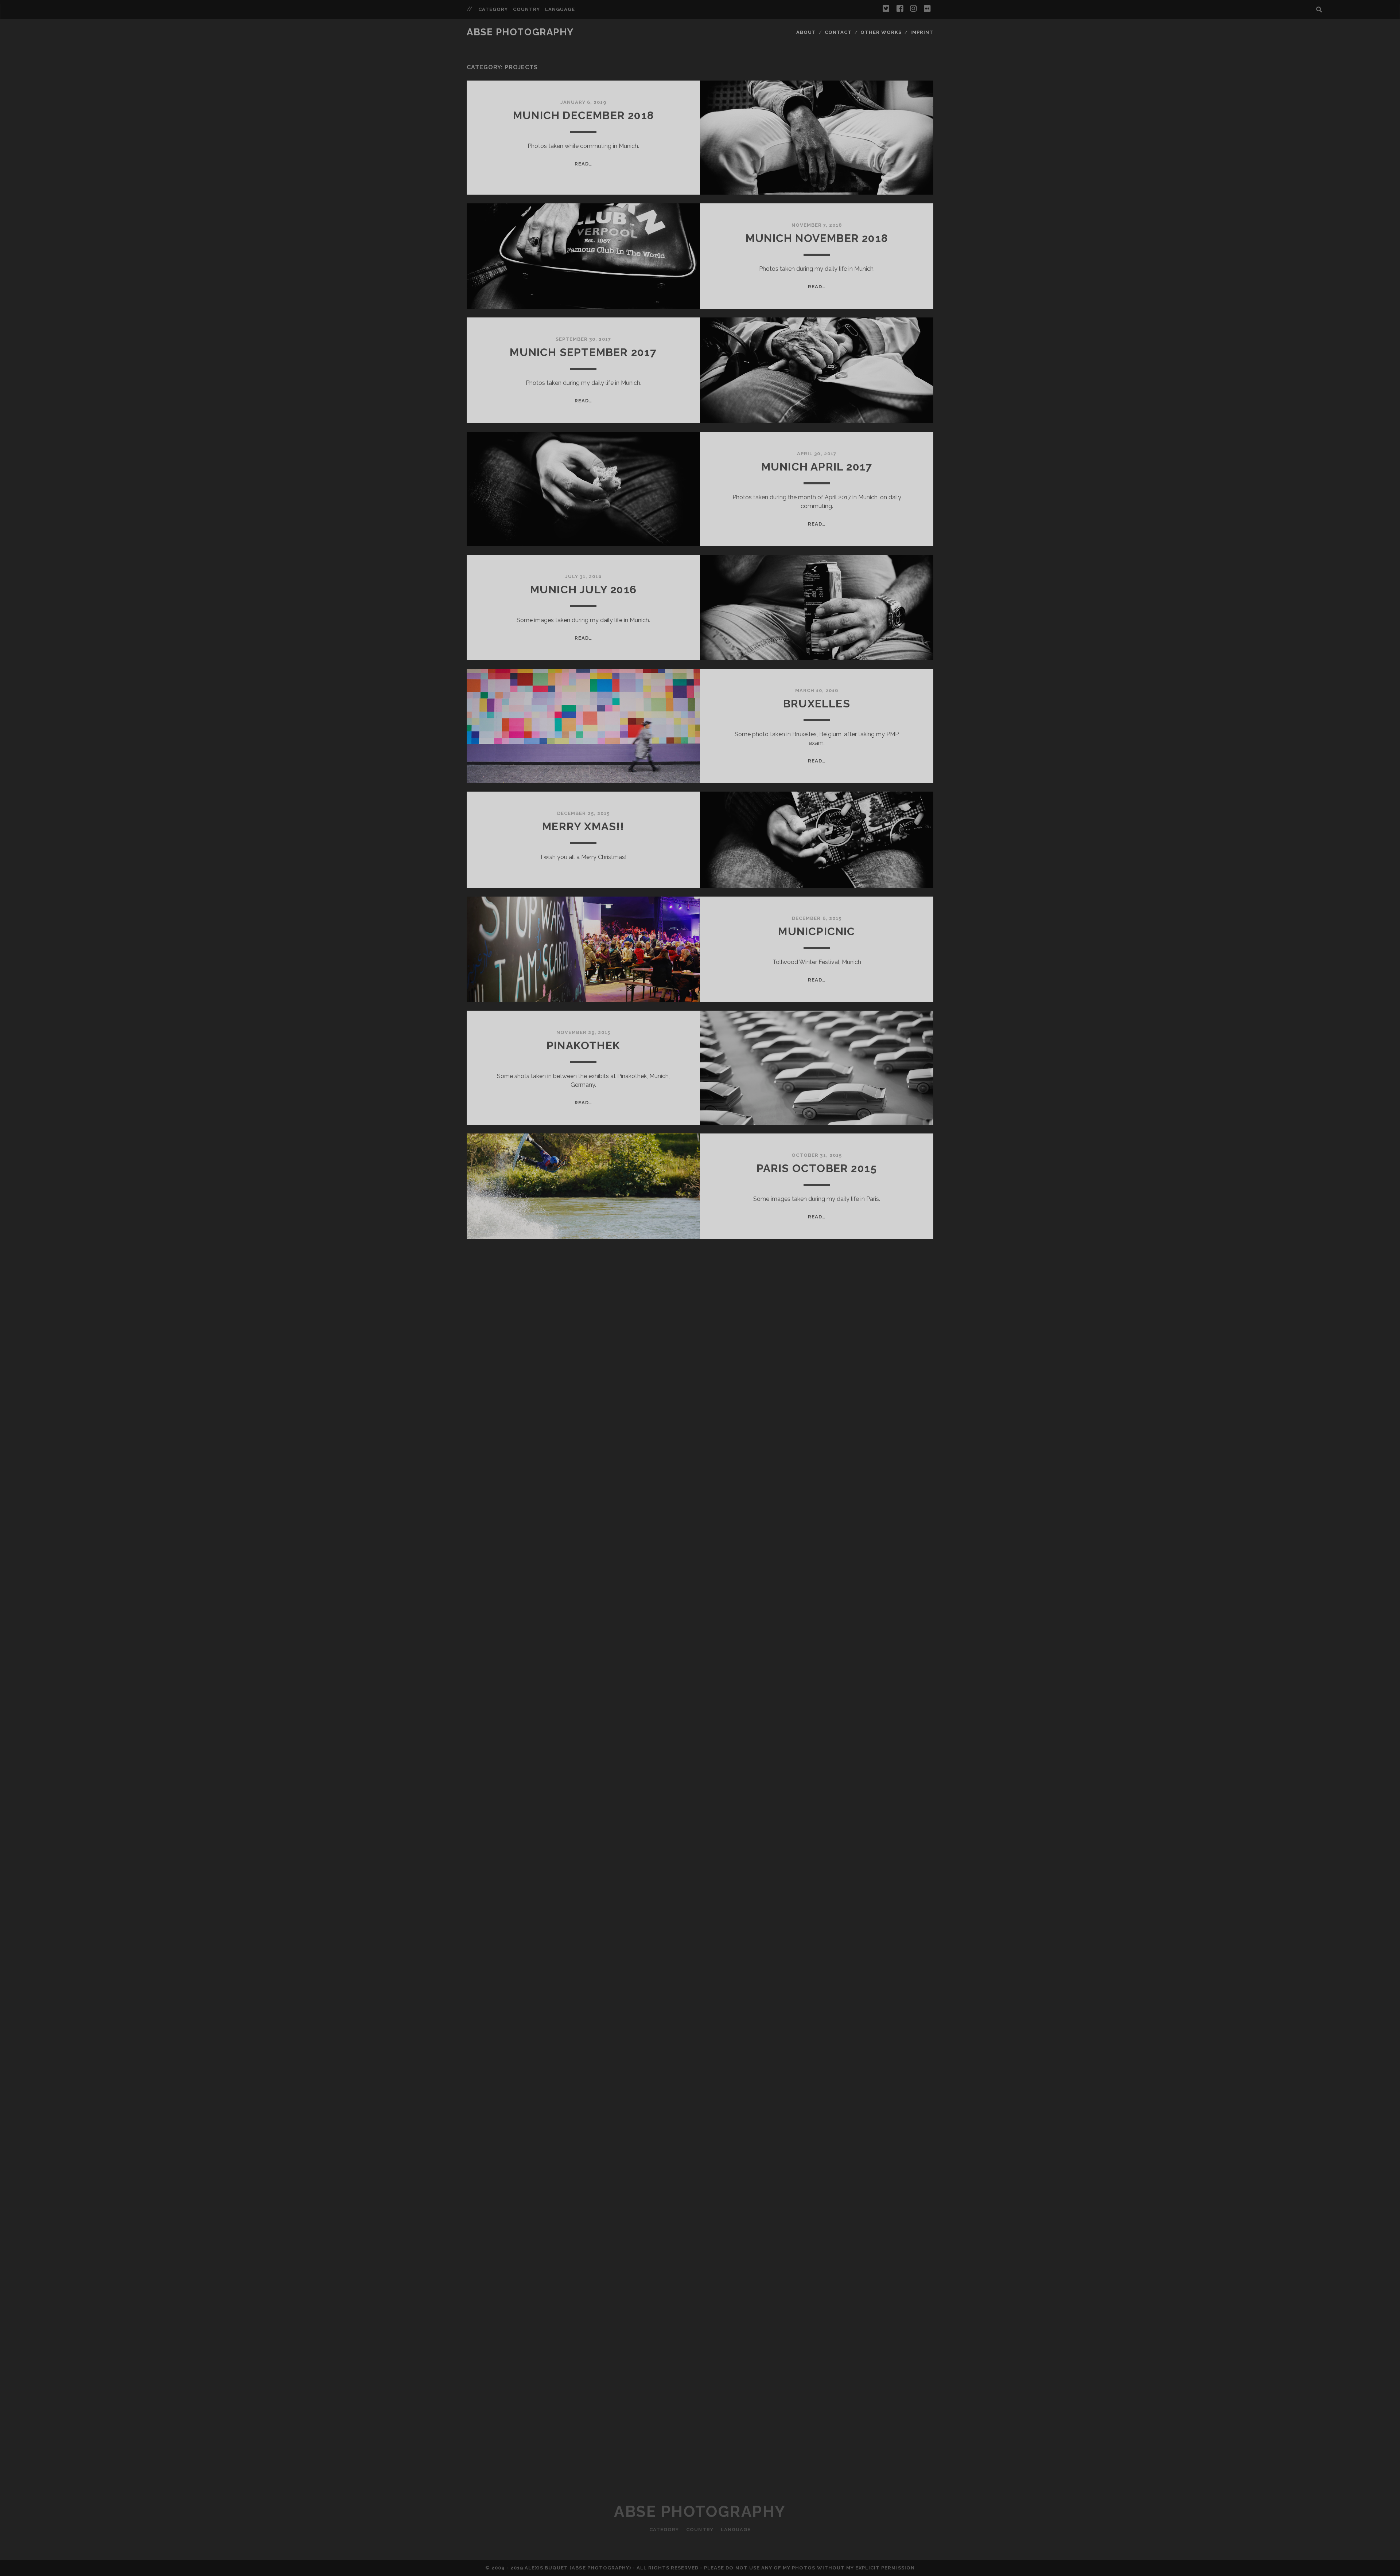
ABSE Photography (520, 32)
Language (560, 9)
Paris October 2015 (817, 1168)
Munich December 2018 (583, 115)
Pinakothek (583, 1045)
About (806, 32)
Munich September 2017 (583, 352)
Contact (838, 32)
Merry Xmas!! (583, 826)
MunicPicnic (816, 931)
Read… (583, 164)
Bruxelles (817, 704)
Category (493, 9)
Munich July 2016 (583, 590)
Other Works (881, 32)
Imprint (922, 32)
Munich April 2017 (817, 467)
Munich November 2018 (817, 238)
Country (526, 9)
